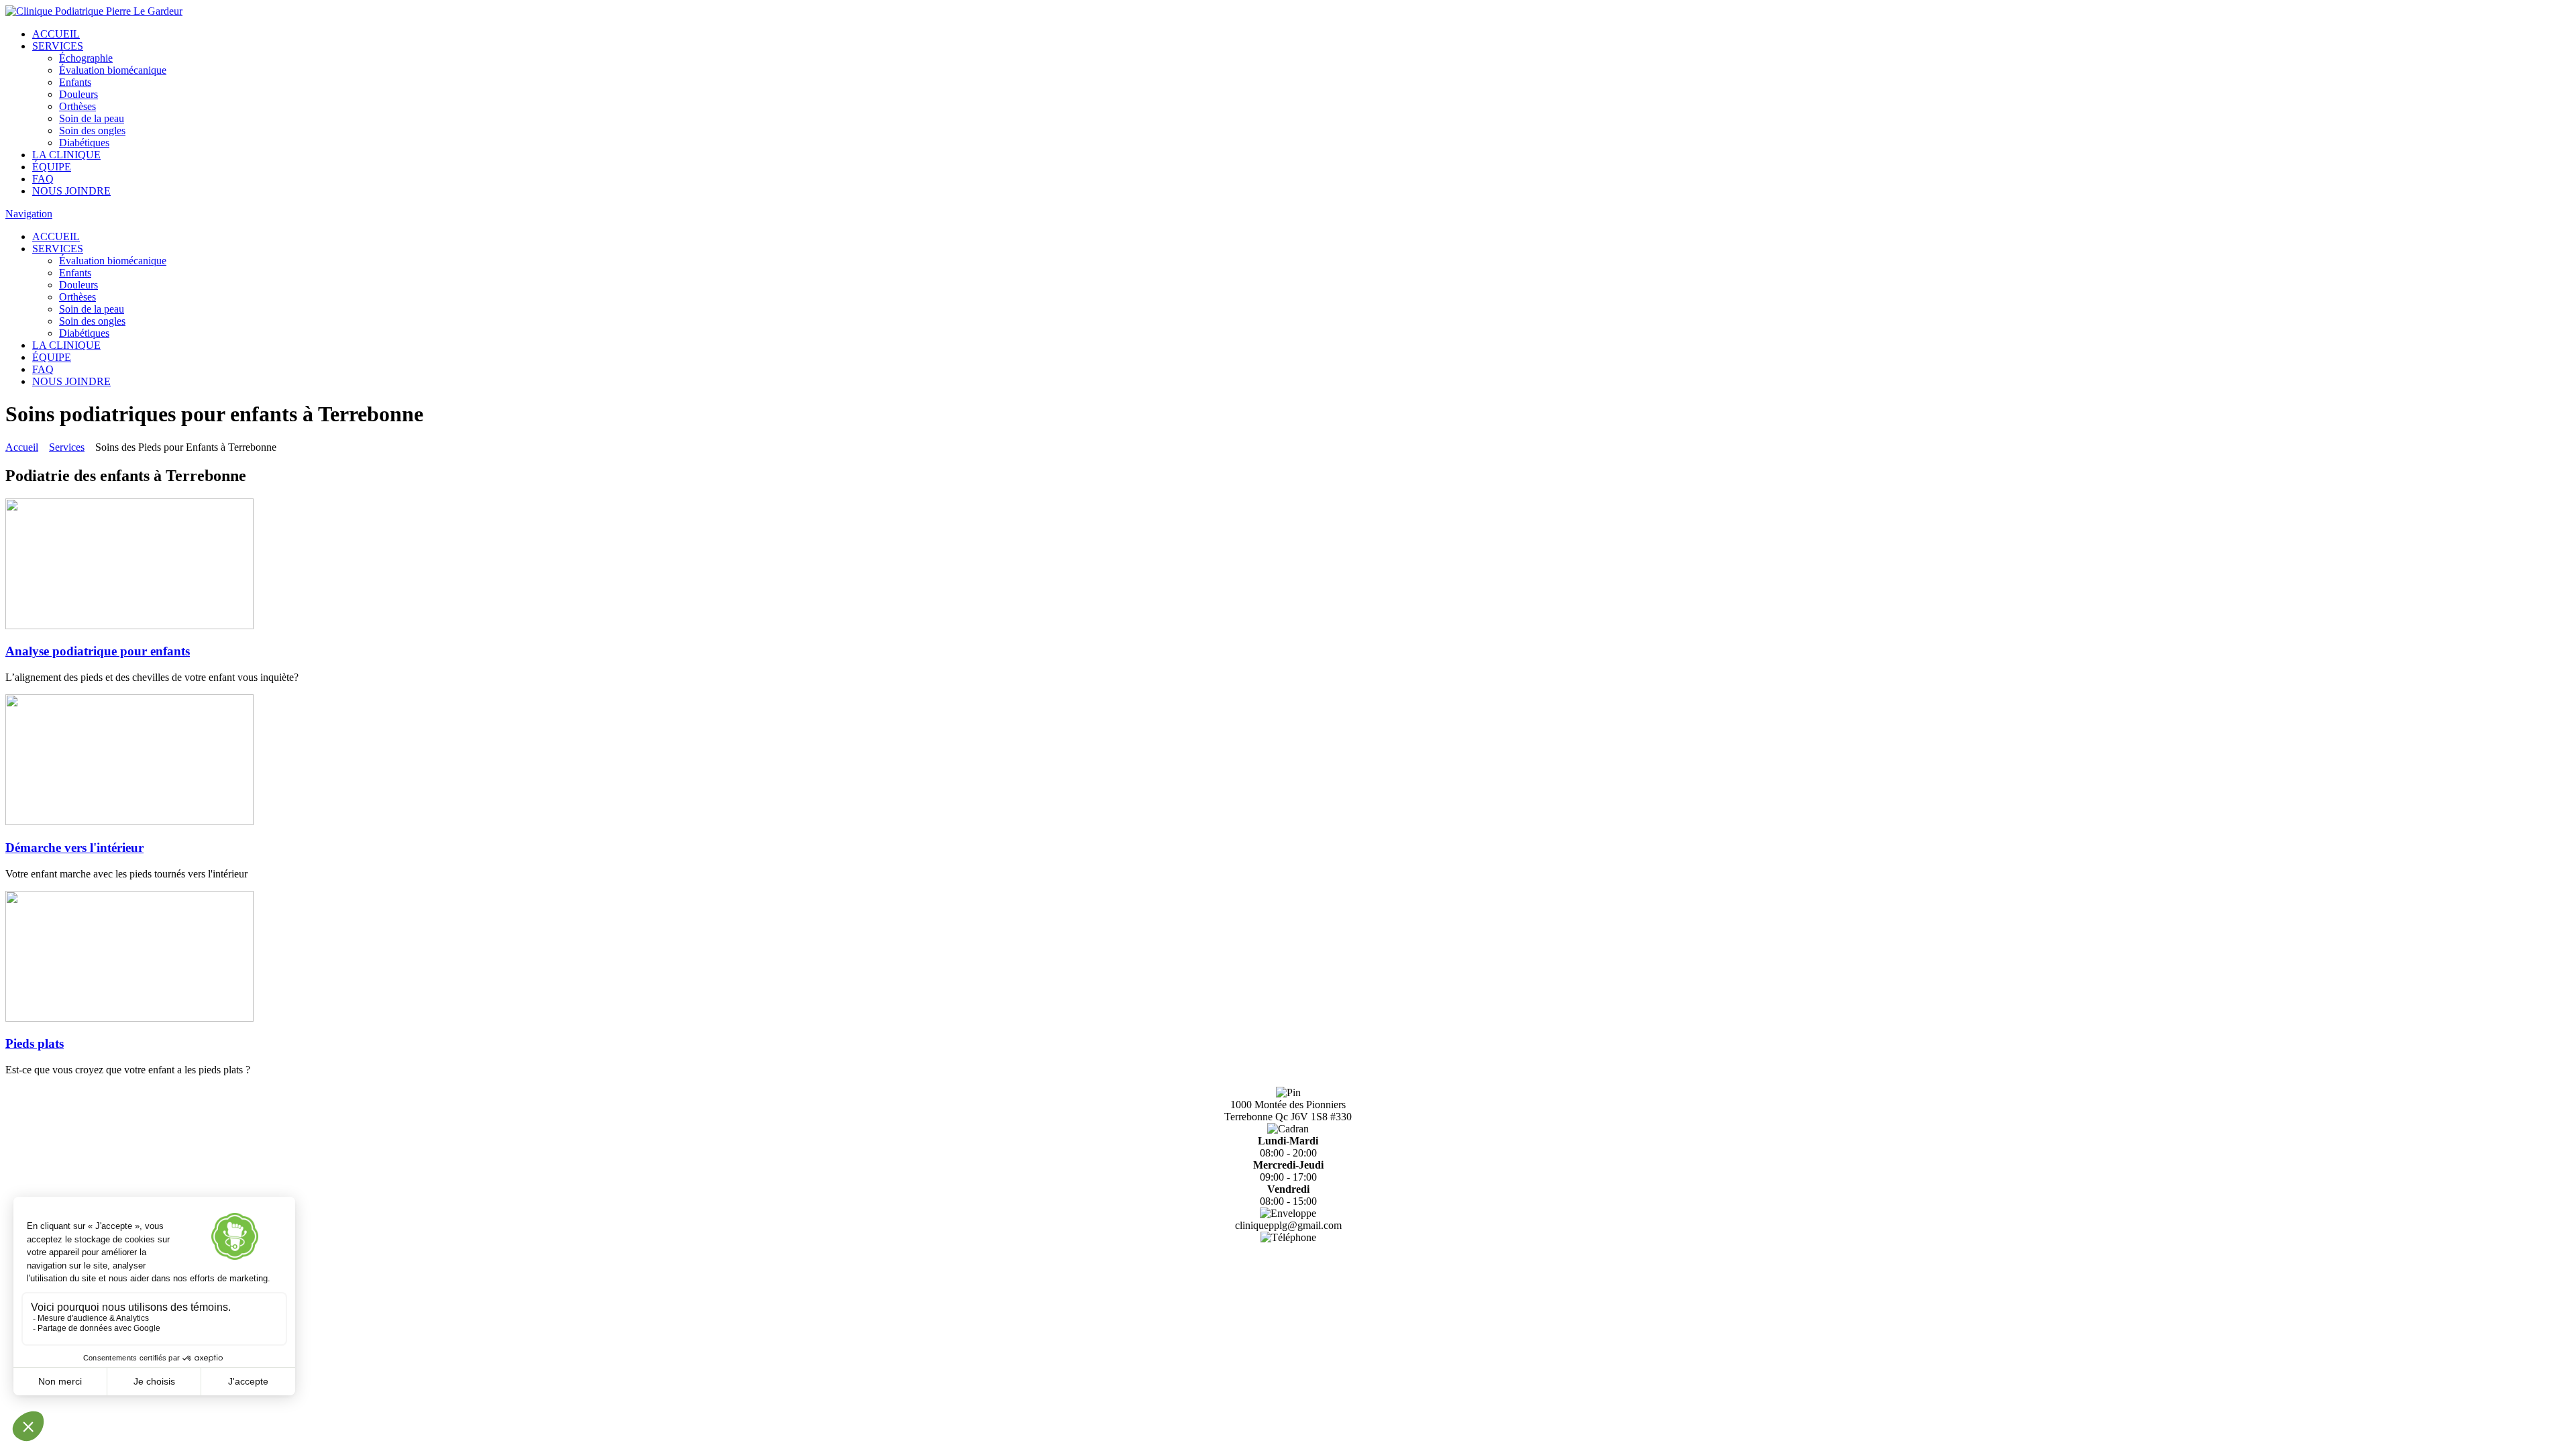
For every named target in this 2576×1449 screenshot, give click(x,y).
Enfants (75, 82)
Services (67, 447)
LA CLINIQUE (66, 155)
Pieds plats (35, 1043)
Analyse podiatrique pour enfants (98, 651)
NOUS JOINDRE (71, 191)
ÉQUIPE (52, 167)
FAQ (43, 179)
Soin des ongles (92, 130)
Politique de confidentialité (1288, 1288)
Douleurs (78, 94)
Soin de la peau (92, 118)
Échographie (86, 58)
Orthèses (77, 106)
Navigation (29, 214)
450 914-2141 (1288, 1249)
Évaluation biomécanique (113, 70)
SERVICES (58, 46)
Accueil (22, 447)
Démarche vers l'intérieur (74, 848)
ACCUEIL (56, 34)
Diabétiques (84, 143)
